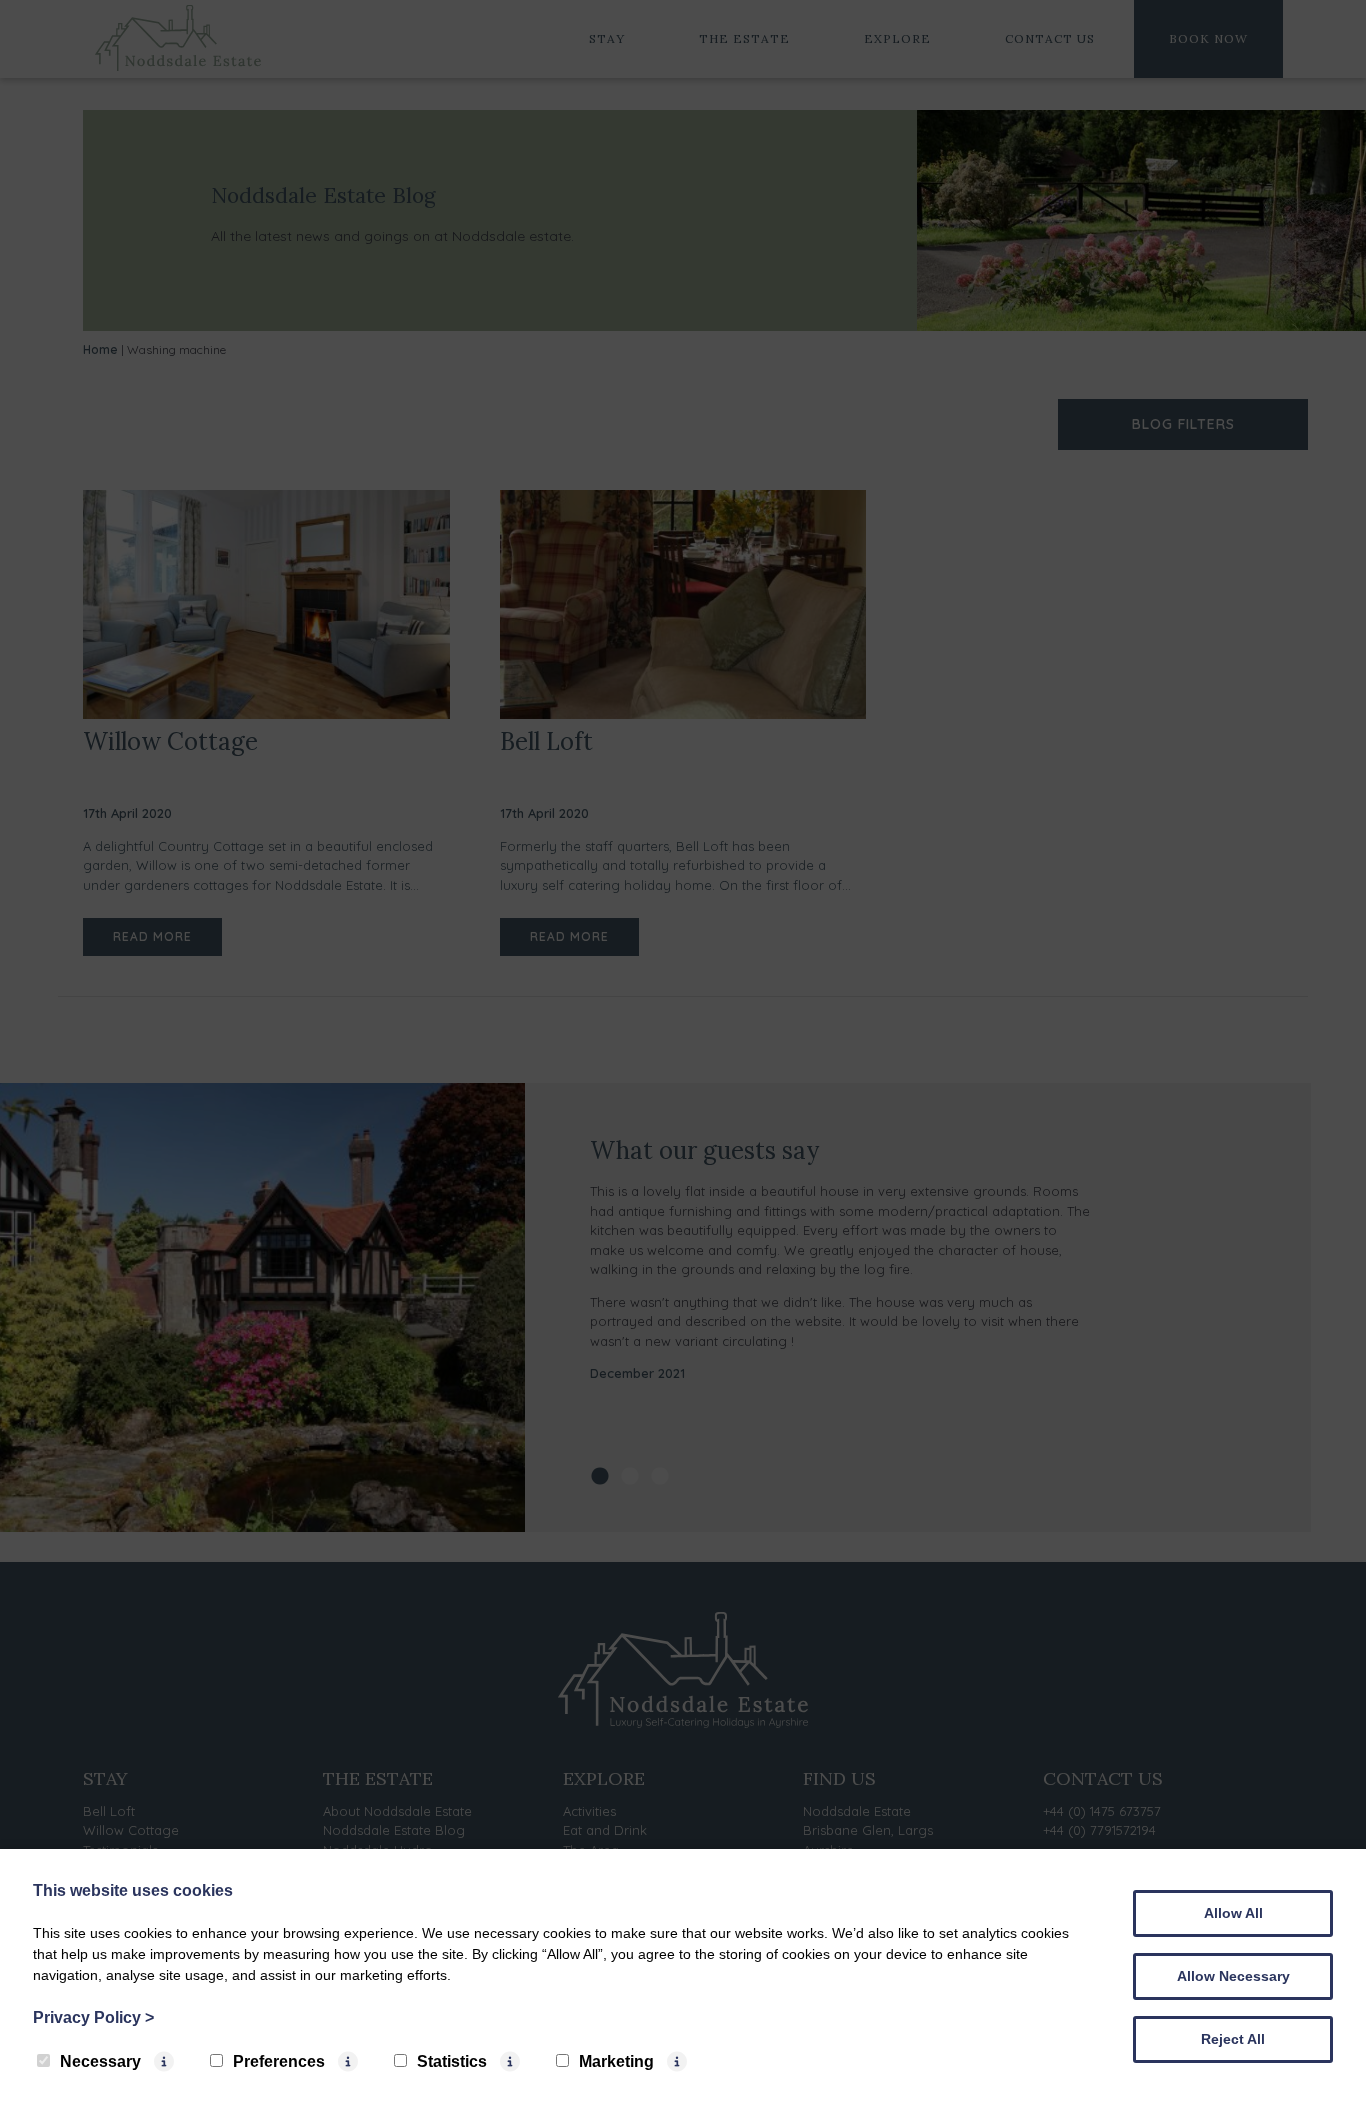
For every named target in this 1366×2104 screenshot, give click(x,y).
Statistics (452, 2061)
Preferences (279, 2061)
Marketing (616, 2061)
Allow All (1233, 1913)
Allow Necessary (1233, 1976)
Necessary (100, 2061)
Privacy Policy (93, 2017)
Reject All (1233, 2039)
